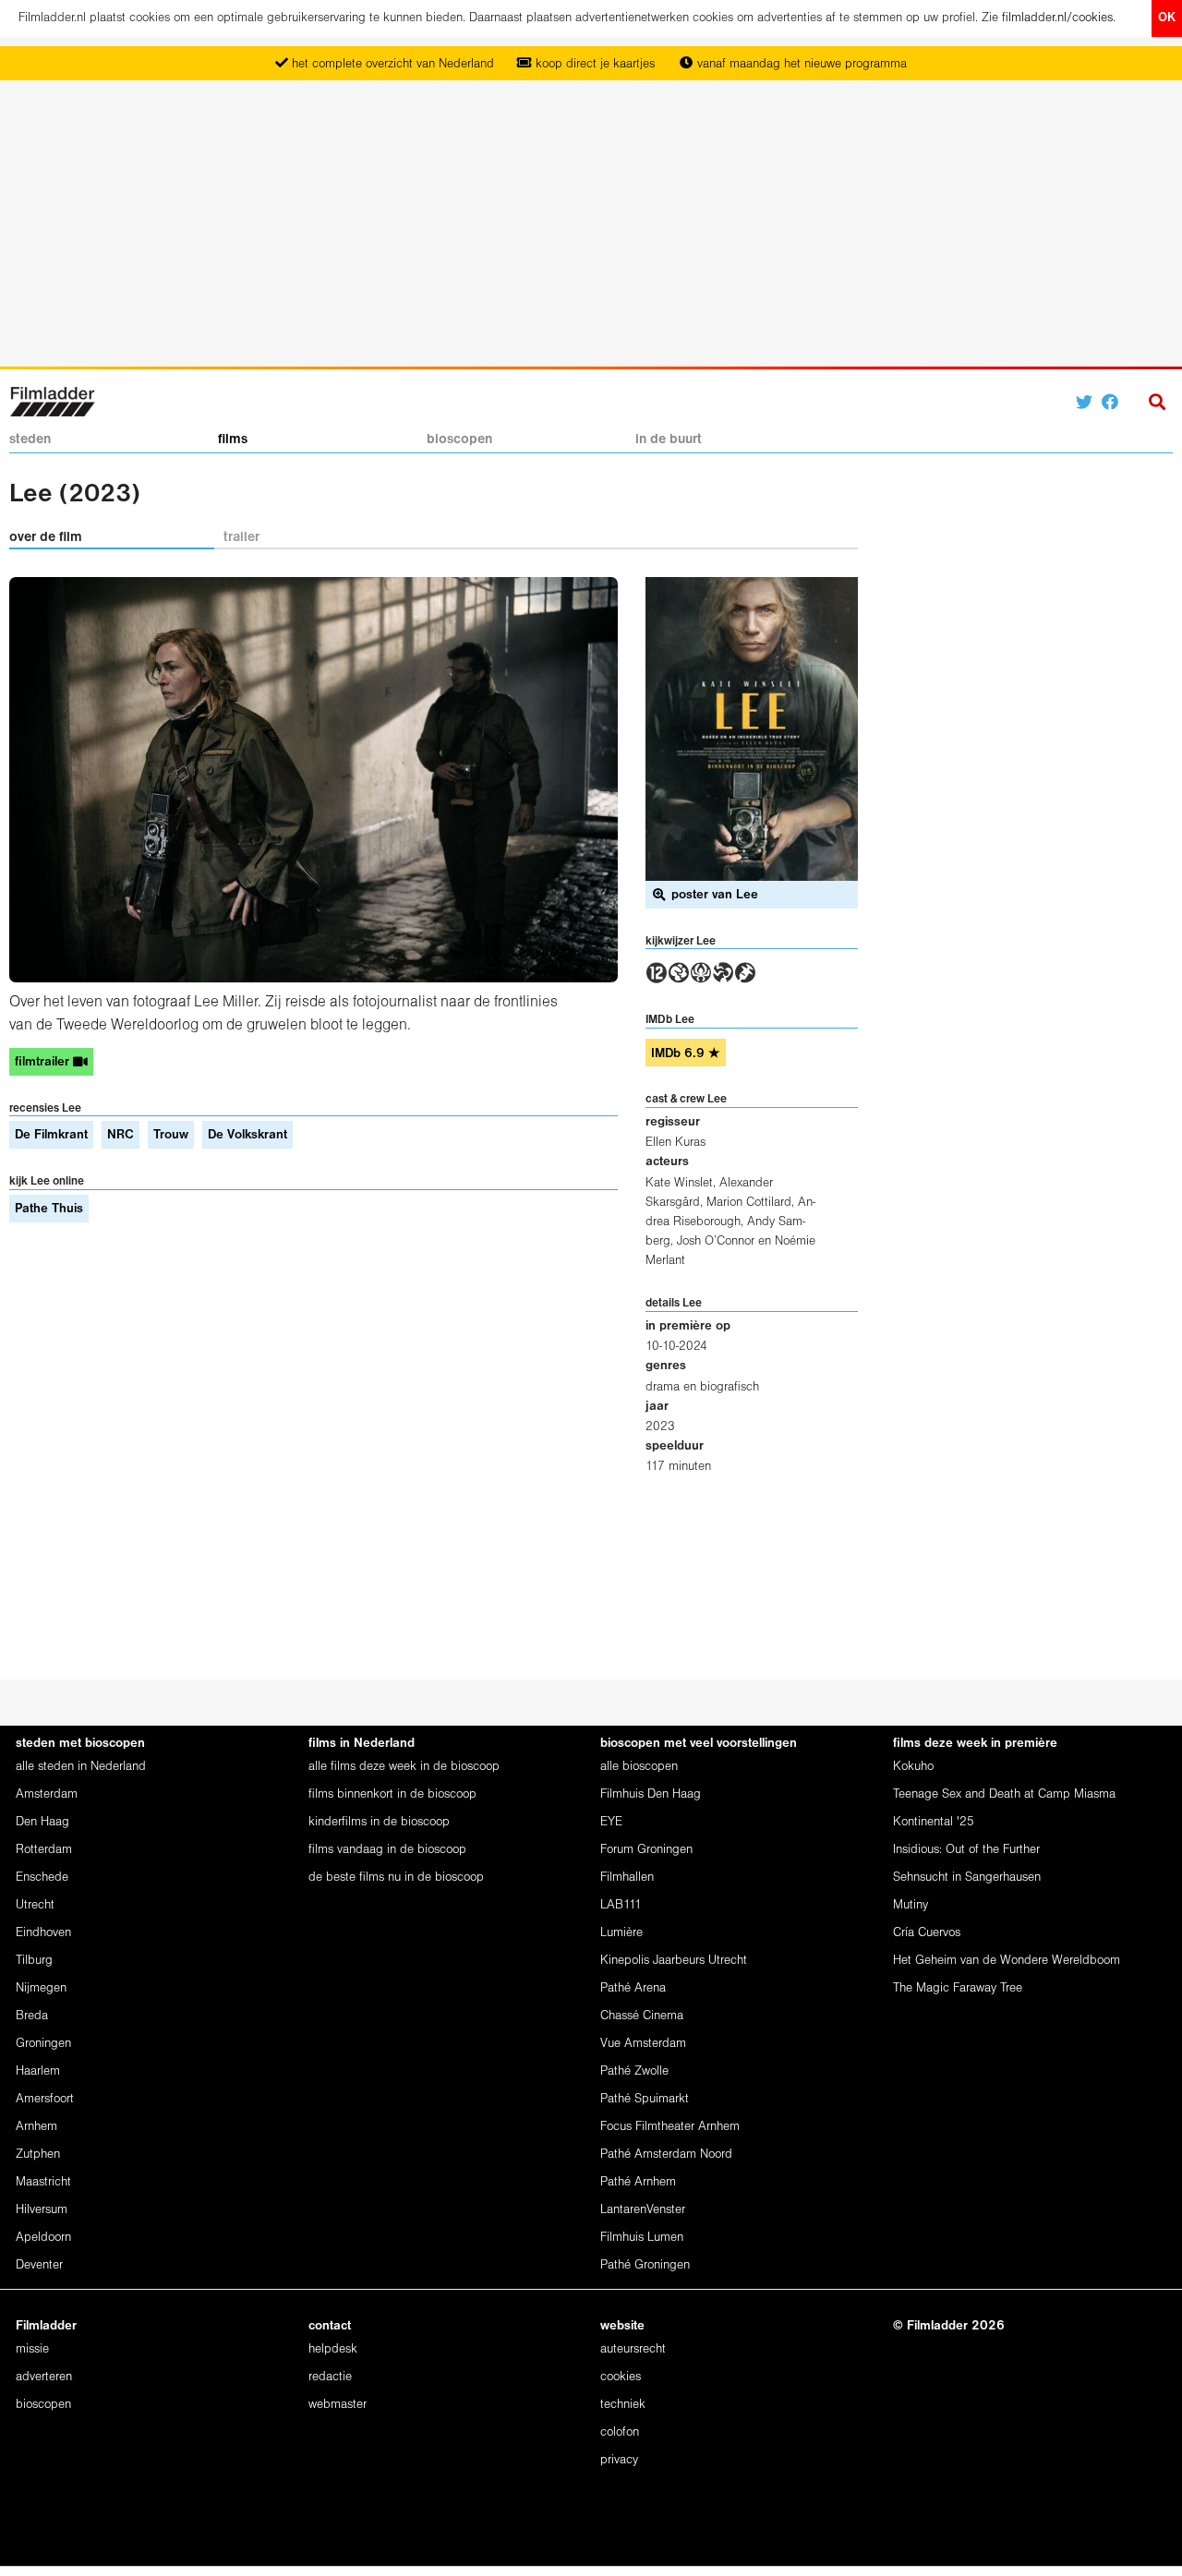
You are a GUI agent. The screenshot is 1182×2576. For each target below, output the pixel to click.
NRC (121, 1135)
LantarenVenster (643, 2210)
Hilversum (42, 2210)
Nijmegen (41, 1988)
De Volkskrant (247, 1135)
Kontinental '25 (934, 1822)
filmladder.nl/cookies (1057, 18)
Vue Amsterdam (643, 2044)
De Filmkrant (51, 1135)
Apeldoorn (43, 2238)
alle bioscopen (639, 1767)
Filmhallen (627, 1878)
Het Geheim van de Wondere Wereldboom (1007, 1961)
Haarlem (38, 2071)
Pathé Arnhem (638, 2182)
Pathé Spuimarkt (645, 2099)
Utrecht (35, 1905)
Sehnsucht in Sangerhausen (967, 1878)
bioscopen (459, 439)
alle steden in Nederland (81, 1767)
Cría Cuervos (927, 1933)
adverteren (44, 2377)
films (233, 439)
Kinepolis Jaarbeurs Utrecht (674, 1961)
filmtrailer (44, 1062)
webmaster (338, 2405)
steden (30, 439)
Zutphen (38, 2155)
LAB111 (621, 1905)
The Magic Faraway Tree (958, 1988)
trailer (241, 537)
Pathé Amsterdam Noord (666, 2155)
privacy (619, 2460)
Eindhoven (43, 1933)
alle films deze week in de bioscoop (404, 1767)
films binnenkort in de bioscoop (392, 1794)
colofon (620, 2432)
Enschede (42, 1878)
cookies (621, 2377)
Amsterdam (47, 1794)
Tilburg (34, 1961)
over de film (46, 537)
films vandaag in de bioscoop (387, 1850)
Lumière (621, 1933)
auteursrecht (633, 2349)
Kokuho (913, 1767)
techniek (623, 2405)
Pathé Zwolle (634, 2071)
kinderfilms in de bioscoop (379, 1822)
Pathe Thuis (49, 1209)
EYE (611, 1822)
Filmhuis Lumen (642, 2238)
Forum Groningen (646, 1850)
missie (32, 2349)
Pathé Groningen (645, 2265)
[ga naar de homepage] (52, 400)
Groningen (43, 2044)
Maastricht (43, 2182)
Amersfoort (45, 2099)
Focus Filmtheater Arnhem (670, 2127)
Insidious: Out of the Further (966, 1850)
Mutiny (911, 1905)
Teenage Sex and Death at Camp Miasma (1004, 1794)
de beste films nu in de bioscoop (396, 1878)
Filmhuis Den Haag (651, 1794)
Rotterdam (44, 1850)
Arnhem (36, 2127)
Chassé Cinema (642, 2016)
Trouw (171, 1135)
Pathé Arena (633, 1988)
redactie (330, 2377)
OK (1167, 18)
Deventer (39, 2265)
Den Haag (42, 1822)
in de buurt (669, 439)
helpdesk (333, 2349)
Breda (32, 2016)
